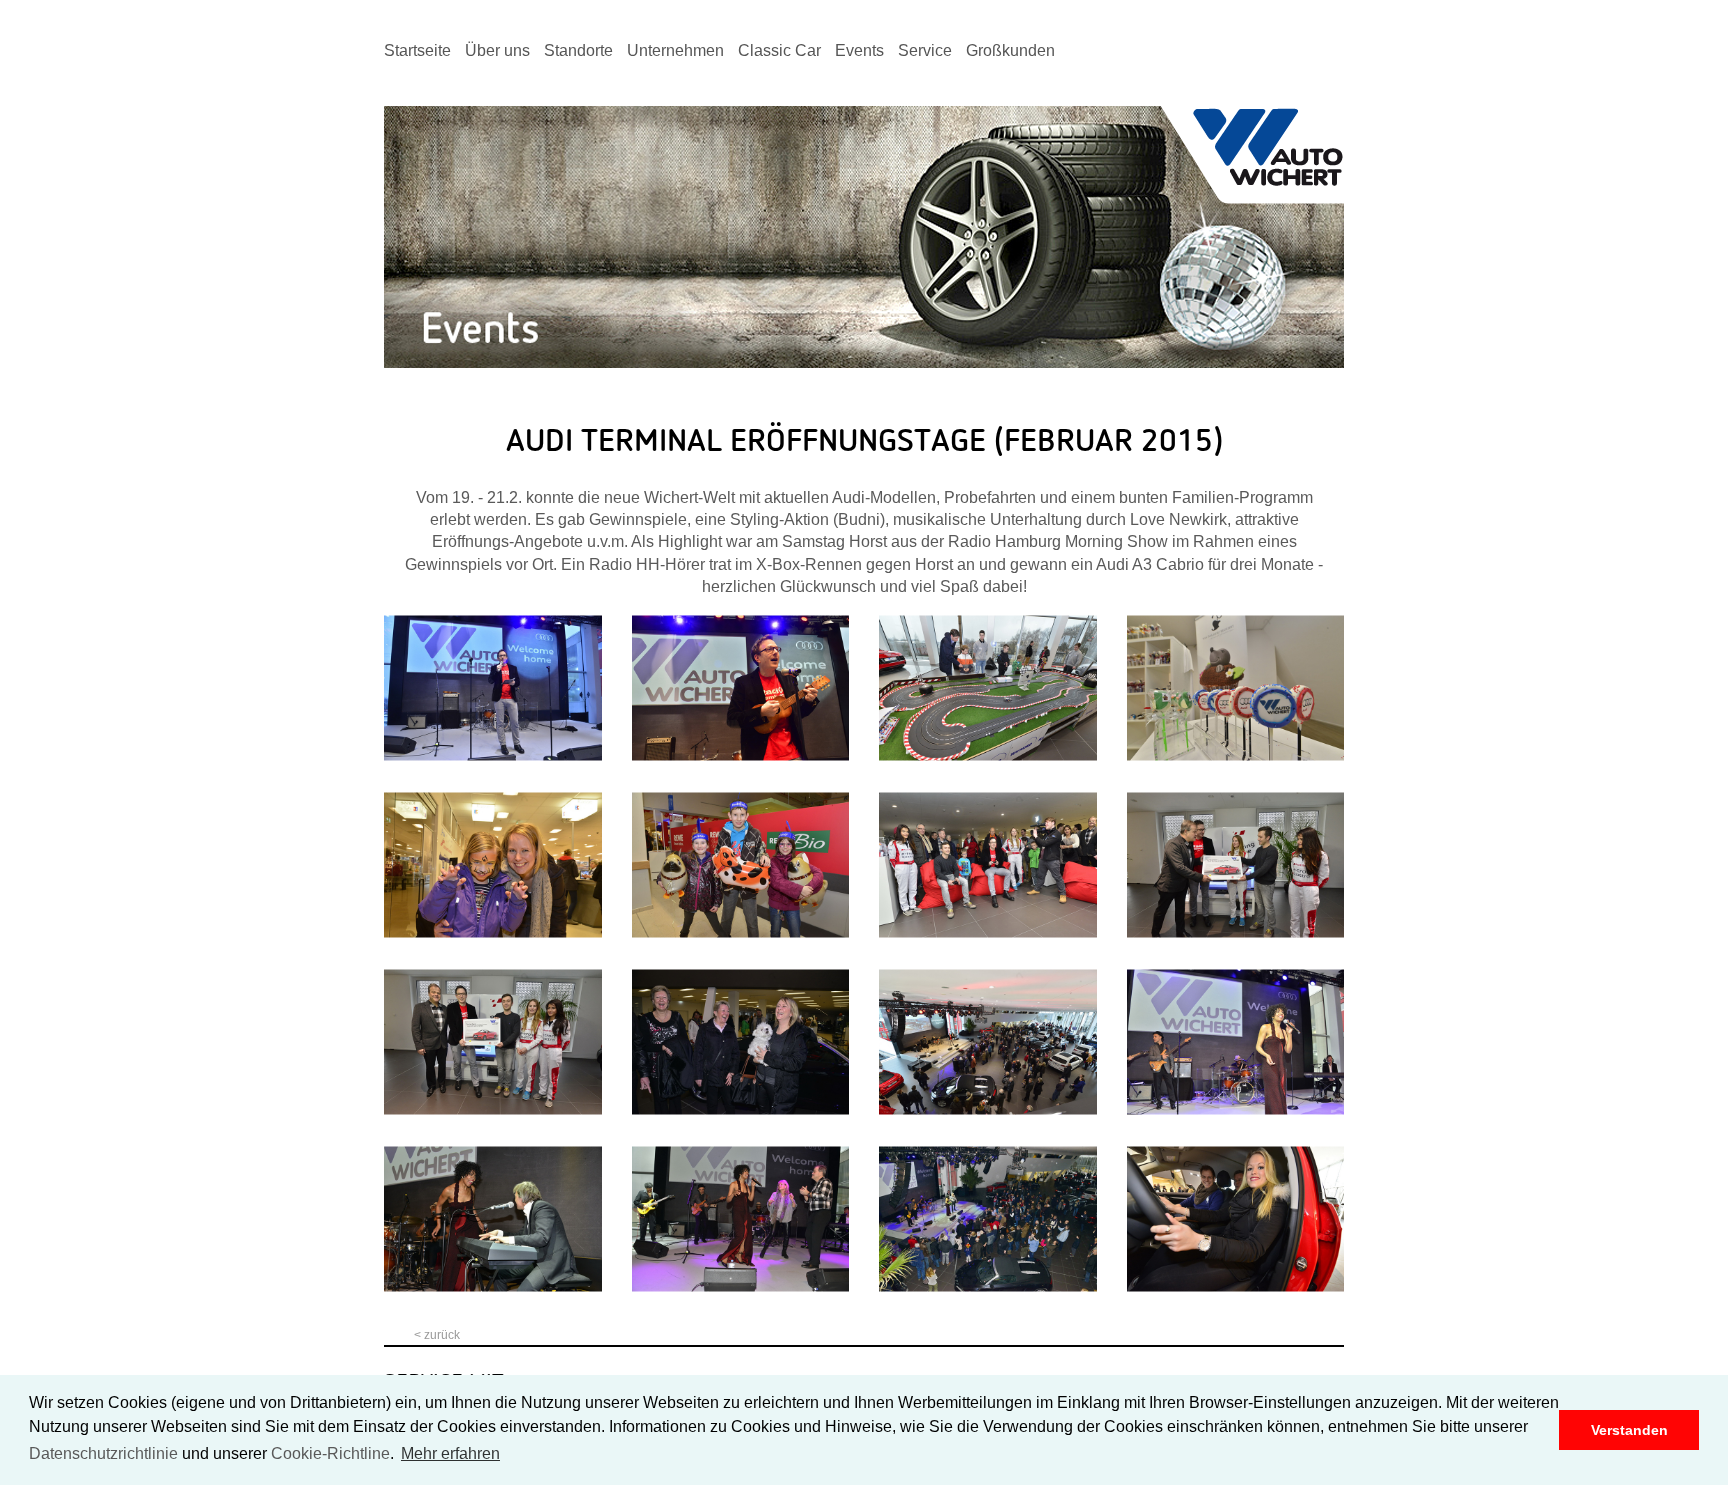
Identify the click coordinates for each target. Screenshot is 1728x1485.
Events (859, 50)
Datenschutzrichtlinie (103, 1453)
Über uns (497, 50)
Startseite (417, 50)
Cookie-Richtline (330, 1453)
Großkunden (1010, 50)
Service (925, 50)
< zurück (437, 1335)
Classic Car (779, 50)
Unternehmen (675, 50)
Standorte (578, 50)
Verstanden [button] (1629, 1430)
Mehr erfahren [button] (450, 1453)
